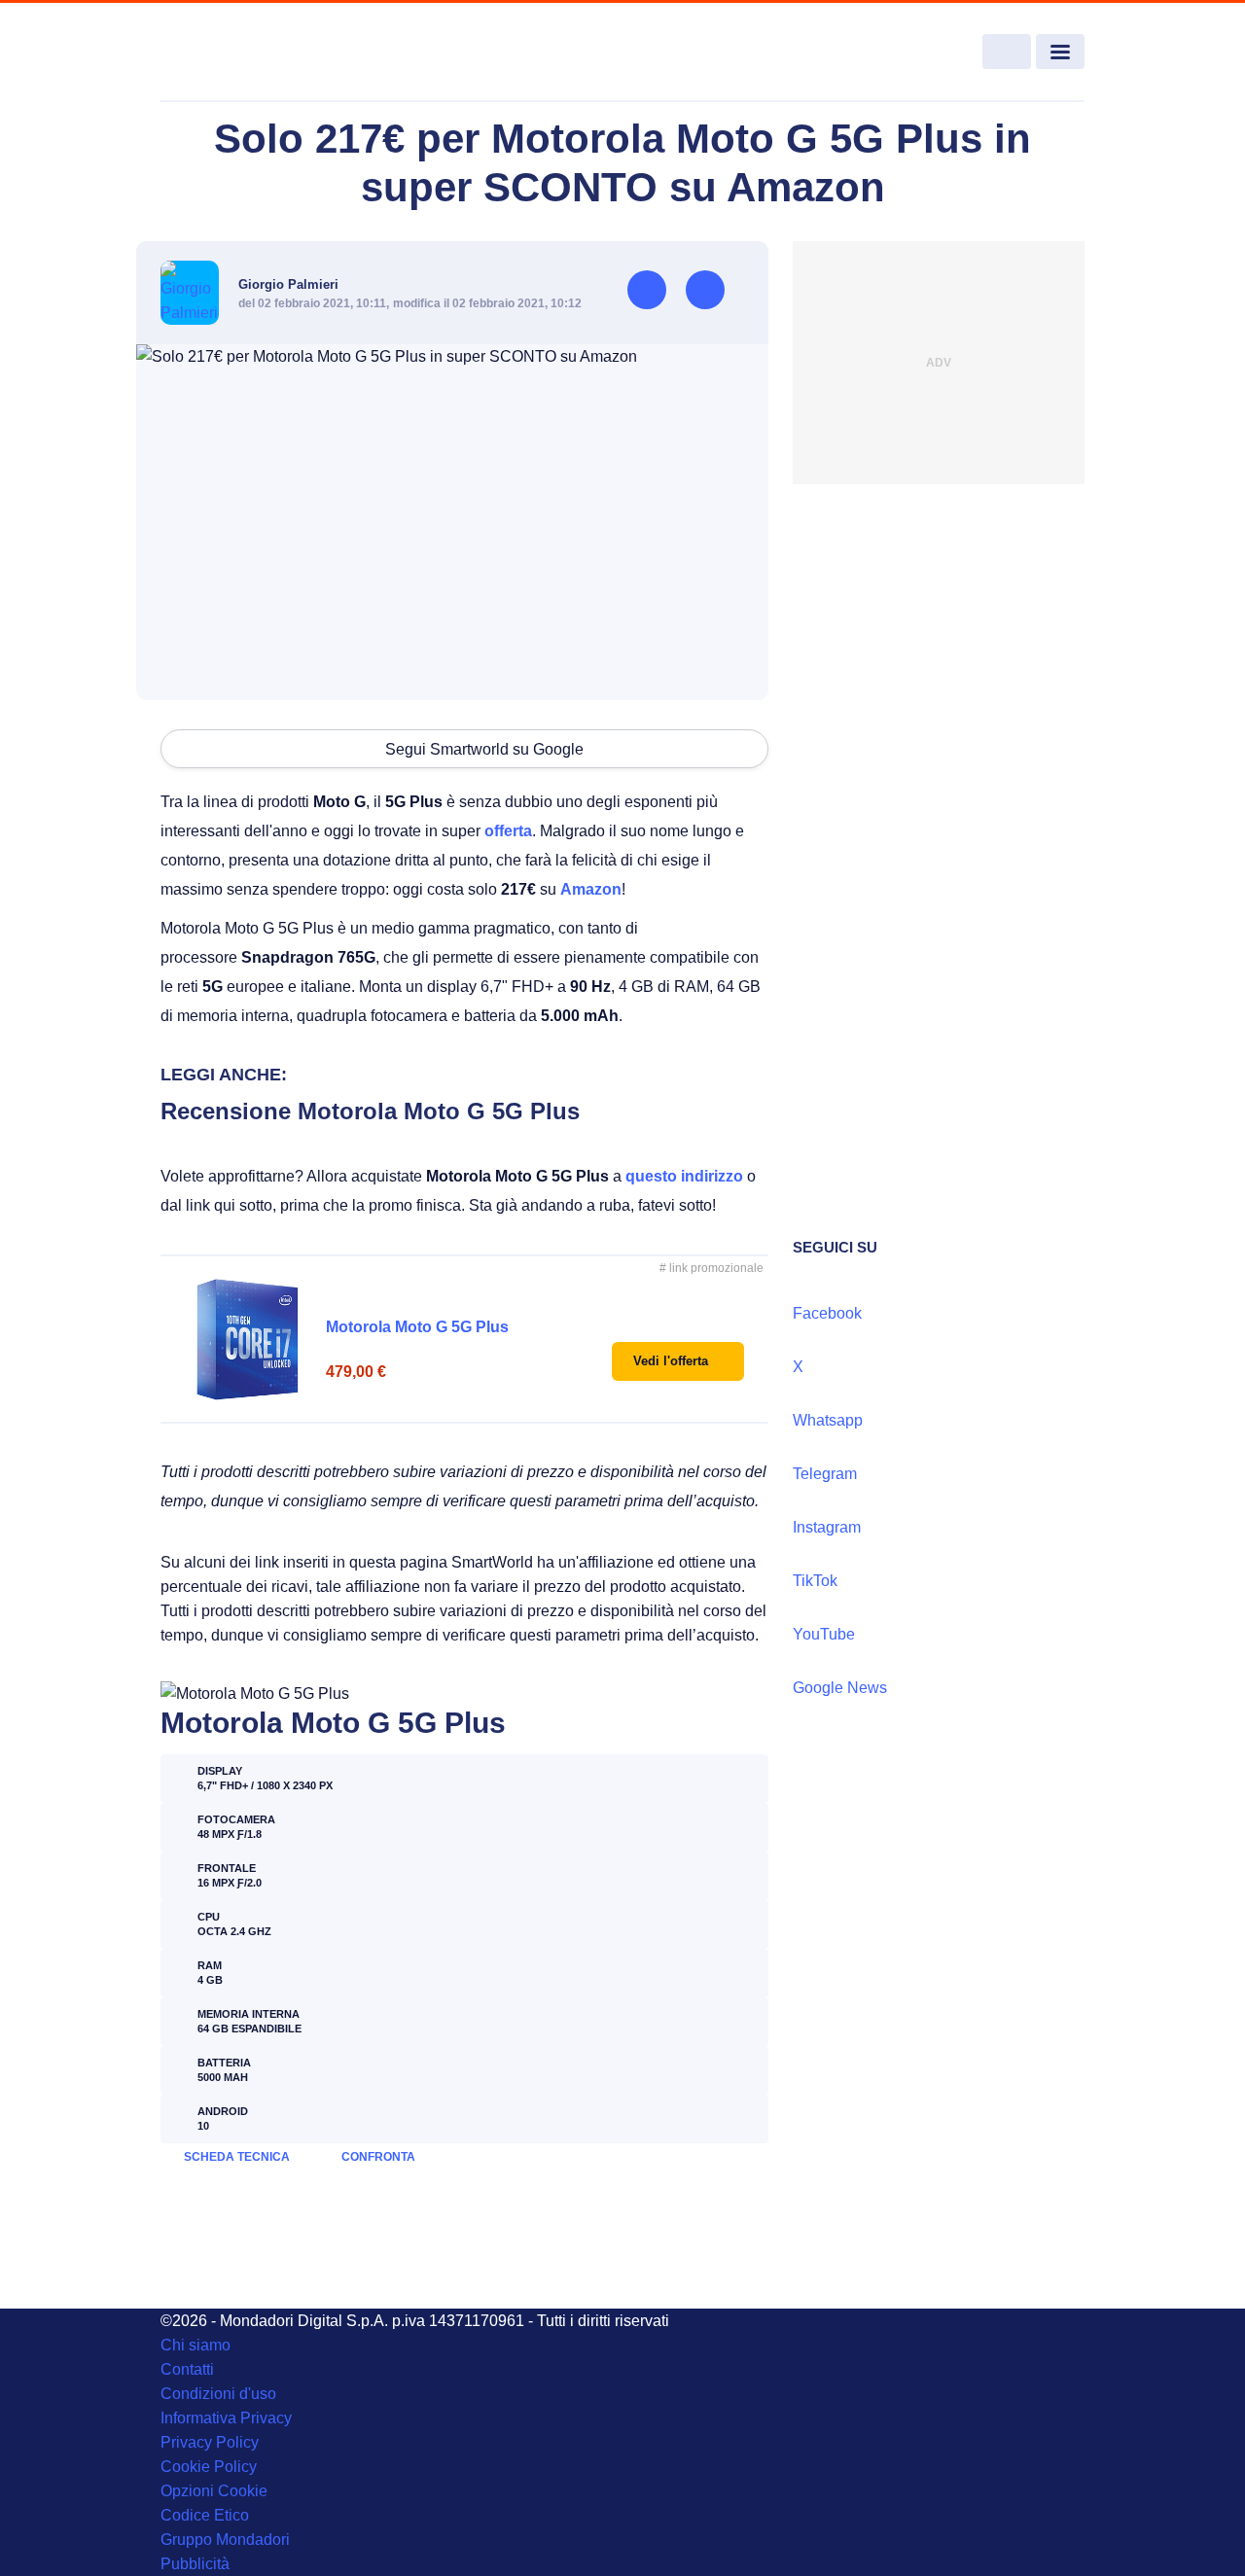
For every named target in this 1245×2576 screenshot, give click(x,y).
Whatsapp (828, 1420)
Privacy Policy (210, 2442)
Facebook (827, 1313)
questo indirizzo (684, 1176)
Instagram (827, 1527)
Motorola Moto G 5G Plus (417, 1327)
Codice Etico (205, 2515)
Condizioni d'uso (218, 2394)
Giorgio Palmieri (288, 284)
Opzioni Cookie (214, 2491)
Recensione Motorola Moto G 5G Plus (370, 1111)
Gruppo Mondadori (225, 2540)
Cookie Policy (209, 2467)
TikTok (815, 1581)
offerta (508, 831)
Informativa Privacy (226, 2418)
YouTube (824, 1634)
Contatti (187, 2369)
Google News (840, 1688)
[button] (678, 1361)
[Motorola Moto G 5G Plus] (248, 1339)
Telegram (825, 1474)
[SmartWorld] (254, 53)
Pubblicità (195, 2564)
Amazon (591, 889)
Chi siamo (196, 2345)
